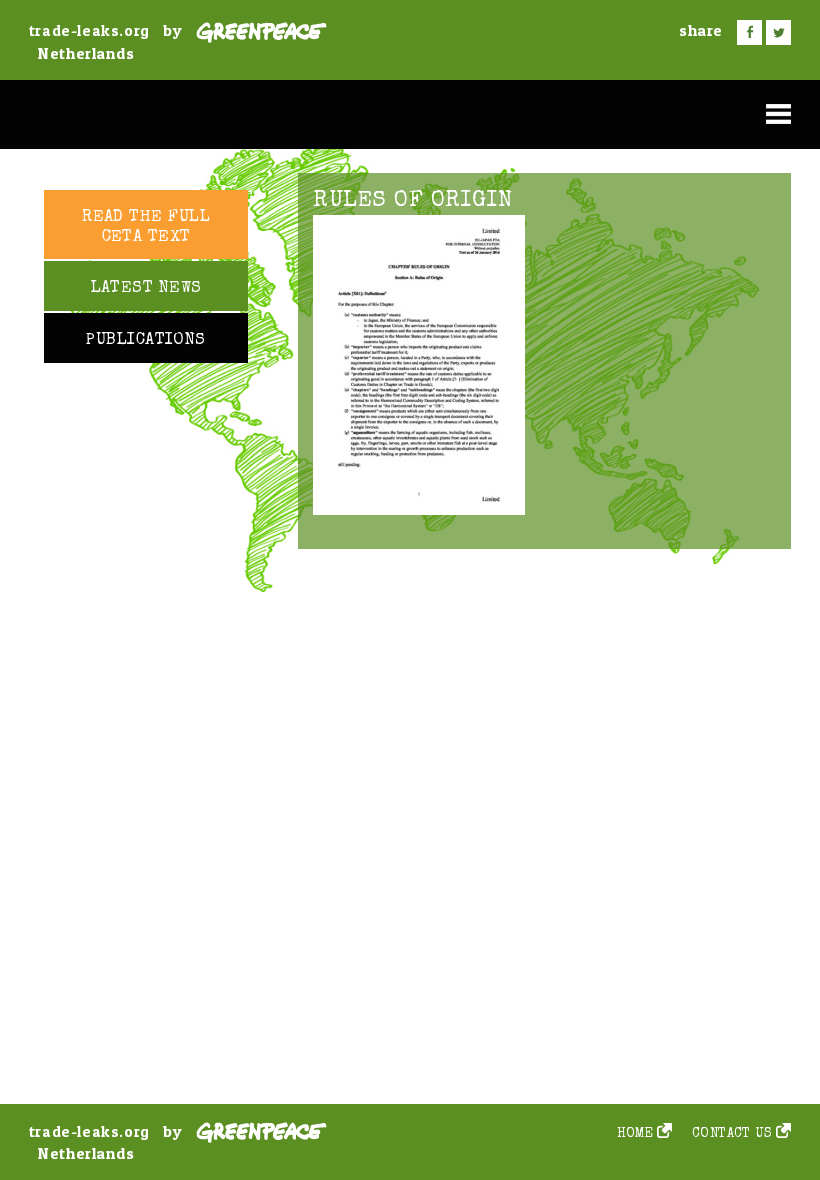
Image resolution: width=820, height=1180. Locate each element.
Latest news (146, 288)
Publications (145, 340)
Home (635, 1134)
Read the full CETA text (146, 227)
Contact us (732, 1134)
